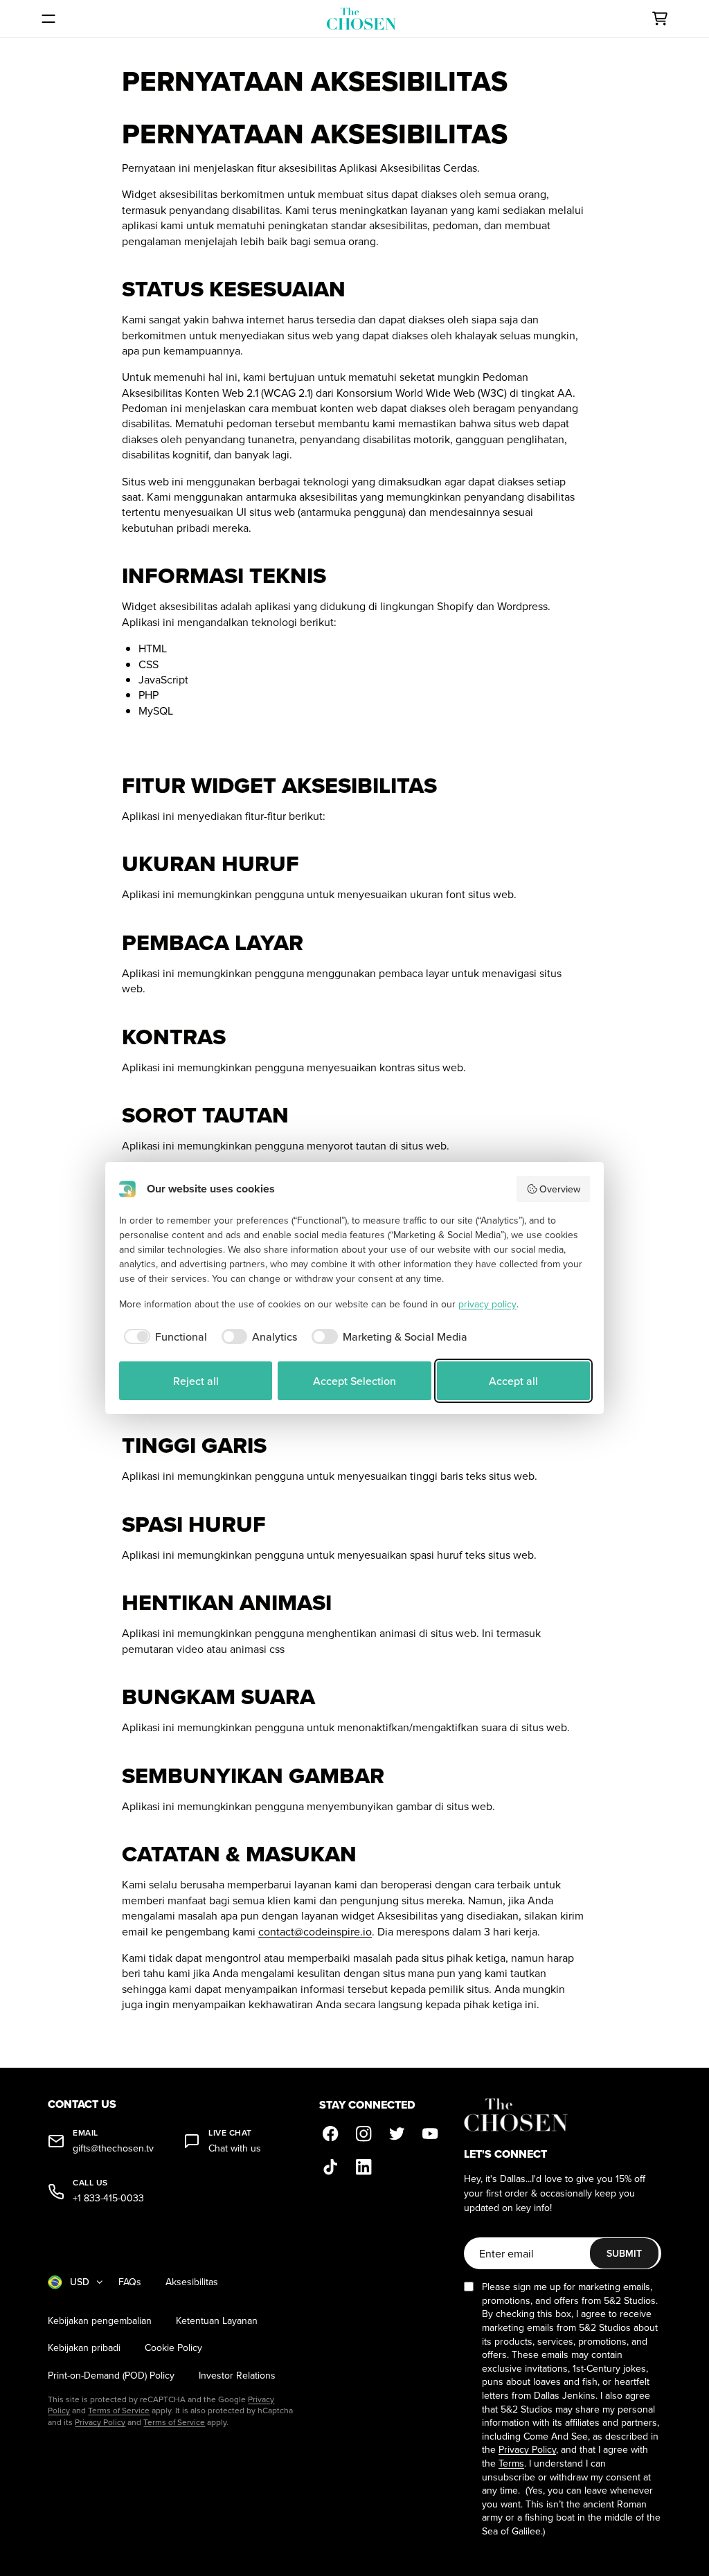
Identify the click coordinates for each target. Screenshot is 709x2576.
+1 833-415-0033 (108, 2198)
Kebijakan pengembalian (100, 2321)
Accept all (513, 1381)
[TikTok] (330, 2167)
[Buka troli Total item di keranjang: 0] (660, 19)
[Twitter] (397, 2134)
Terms (511, 2463)
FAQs (130, 2282)
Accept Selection (354, 1381)
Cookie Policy (173, 2348)
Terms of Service (119, 2410)
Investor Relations (237, 2376)
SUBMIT (624, 2253)
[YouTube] (430, 2134)
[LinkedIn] (364, 2167)
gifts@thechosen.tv (113, 2148)
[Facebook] (330, 2134)
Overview (560, 1189)
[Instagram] (364, 2134)
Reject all (196, 1381)
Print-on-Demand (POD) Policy (111, 2376)
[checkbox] (163, 1336)
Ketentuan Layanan (217, 2321)
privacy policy (487, 1304)
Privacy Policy (100, 2422)
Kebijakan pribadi (84, 2348)
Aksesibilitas (192, 2282)
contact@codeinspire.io (315, 1931)
